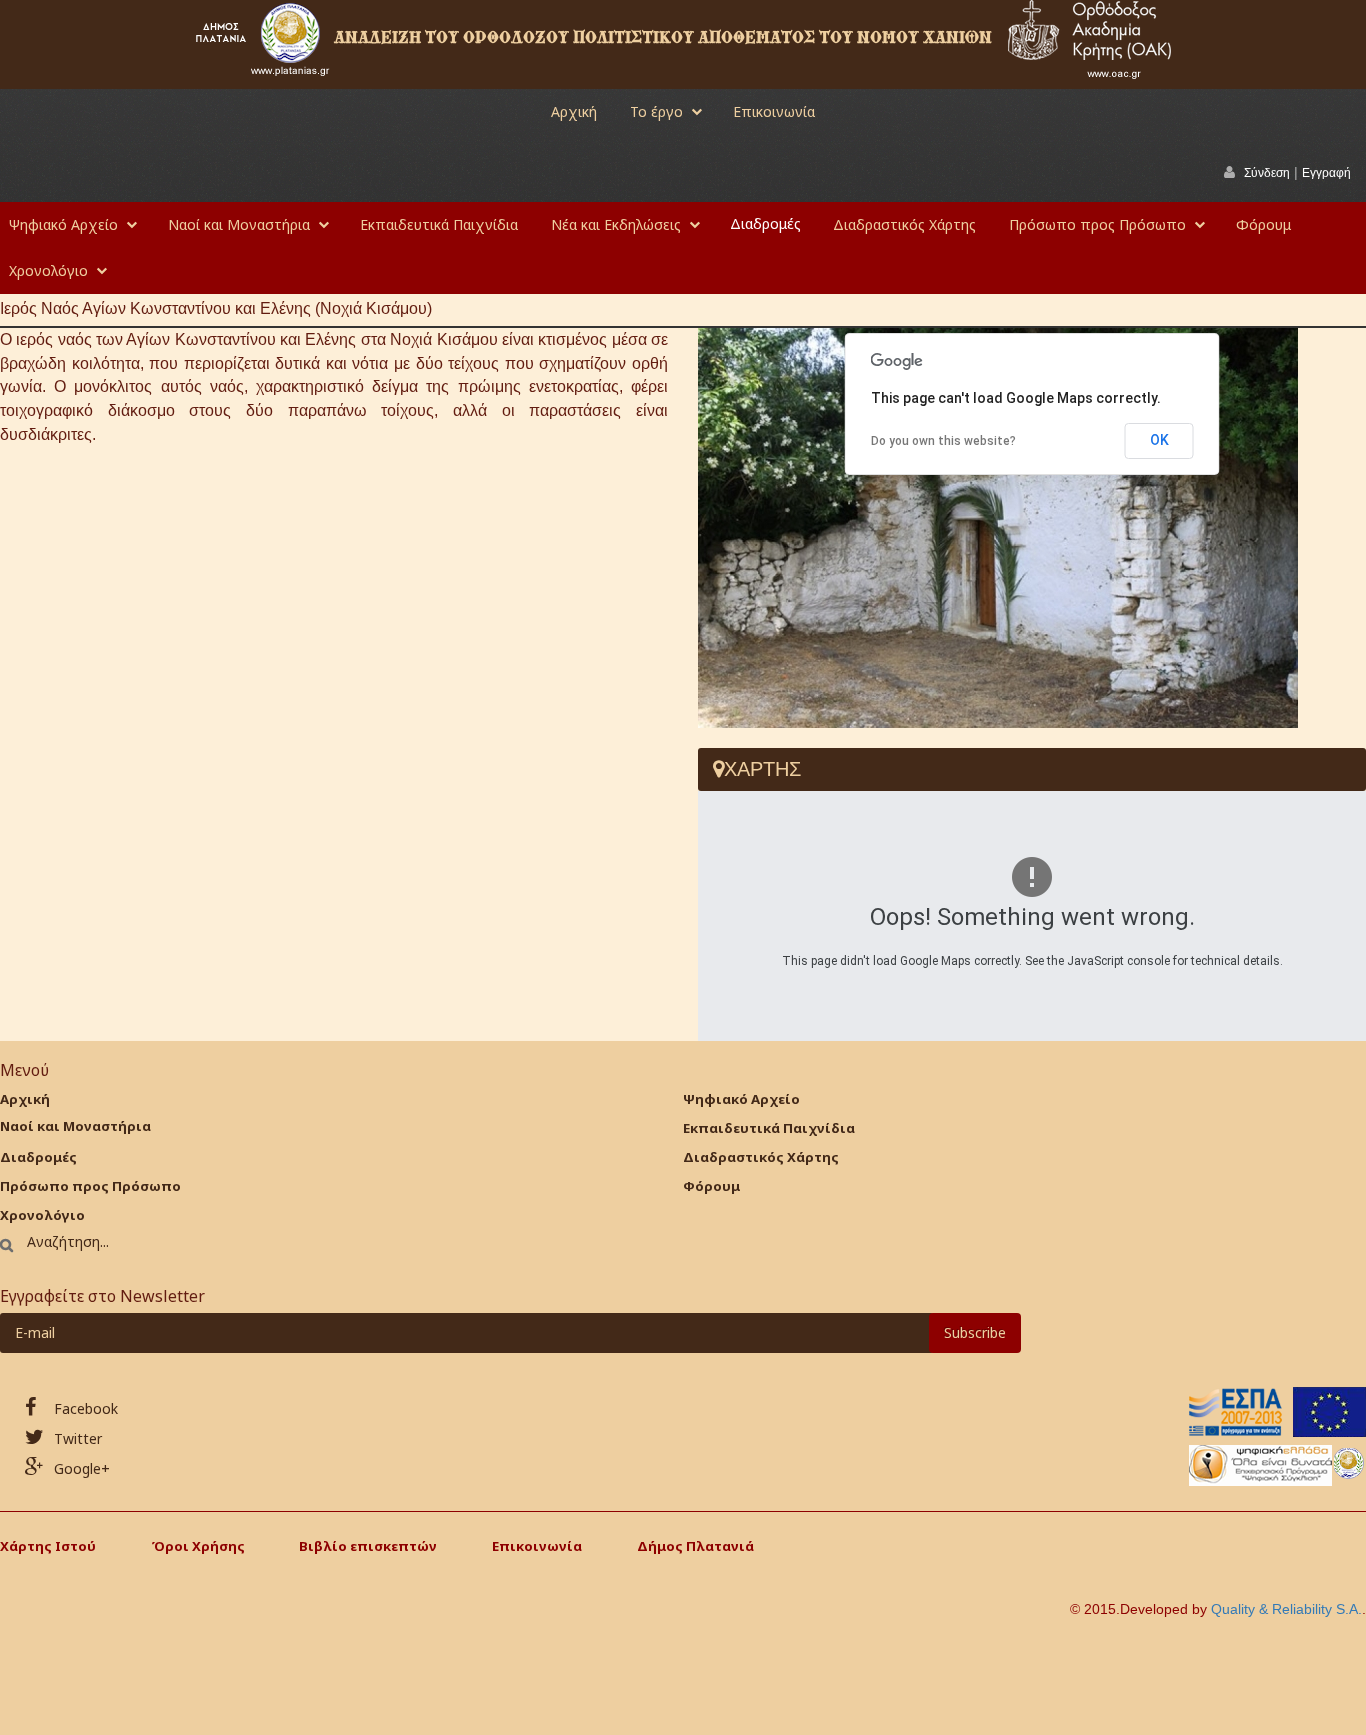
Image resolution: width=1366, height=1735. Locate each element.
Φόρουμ (1263, 224)
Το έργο (656, 111)
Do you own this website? (943, 441)
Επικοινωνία (774, 111)
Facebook (84, 1408)
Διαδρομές (765, 223)
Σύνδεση (1267, 173)
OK (1159, 440)
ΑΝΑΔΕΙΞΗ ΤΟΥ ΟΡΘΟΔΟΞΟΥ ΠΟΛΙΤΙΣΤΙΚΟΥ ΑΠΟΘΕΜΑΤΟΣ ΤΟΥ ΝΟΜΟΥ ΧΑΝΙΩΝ (665, 38)
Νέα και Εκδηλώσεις (616, 224)
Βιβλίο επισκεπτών (368, 1546)
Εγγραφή (1326, 173)
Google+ (80, 1468)
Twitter (76, 1438)
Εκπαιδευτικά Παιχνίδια (439, 224)
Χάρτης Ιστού (48, 1546)
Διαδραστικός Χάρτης (904, 224)
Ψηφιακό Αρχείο (63, 224)
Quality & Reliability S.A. (1286, 1609)
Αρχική (574, 111)
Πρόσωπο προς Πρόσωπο (1097, 224)
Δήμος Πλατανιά (695, 1546)
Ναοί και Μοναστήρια (239, 224)
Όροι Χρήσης (198, 1546)
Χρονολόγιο (48, 270)
